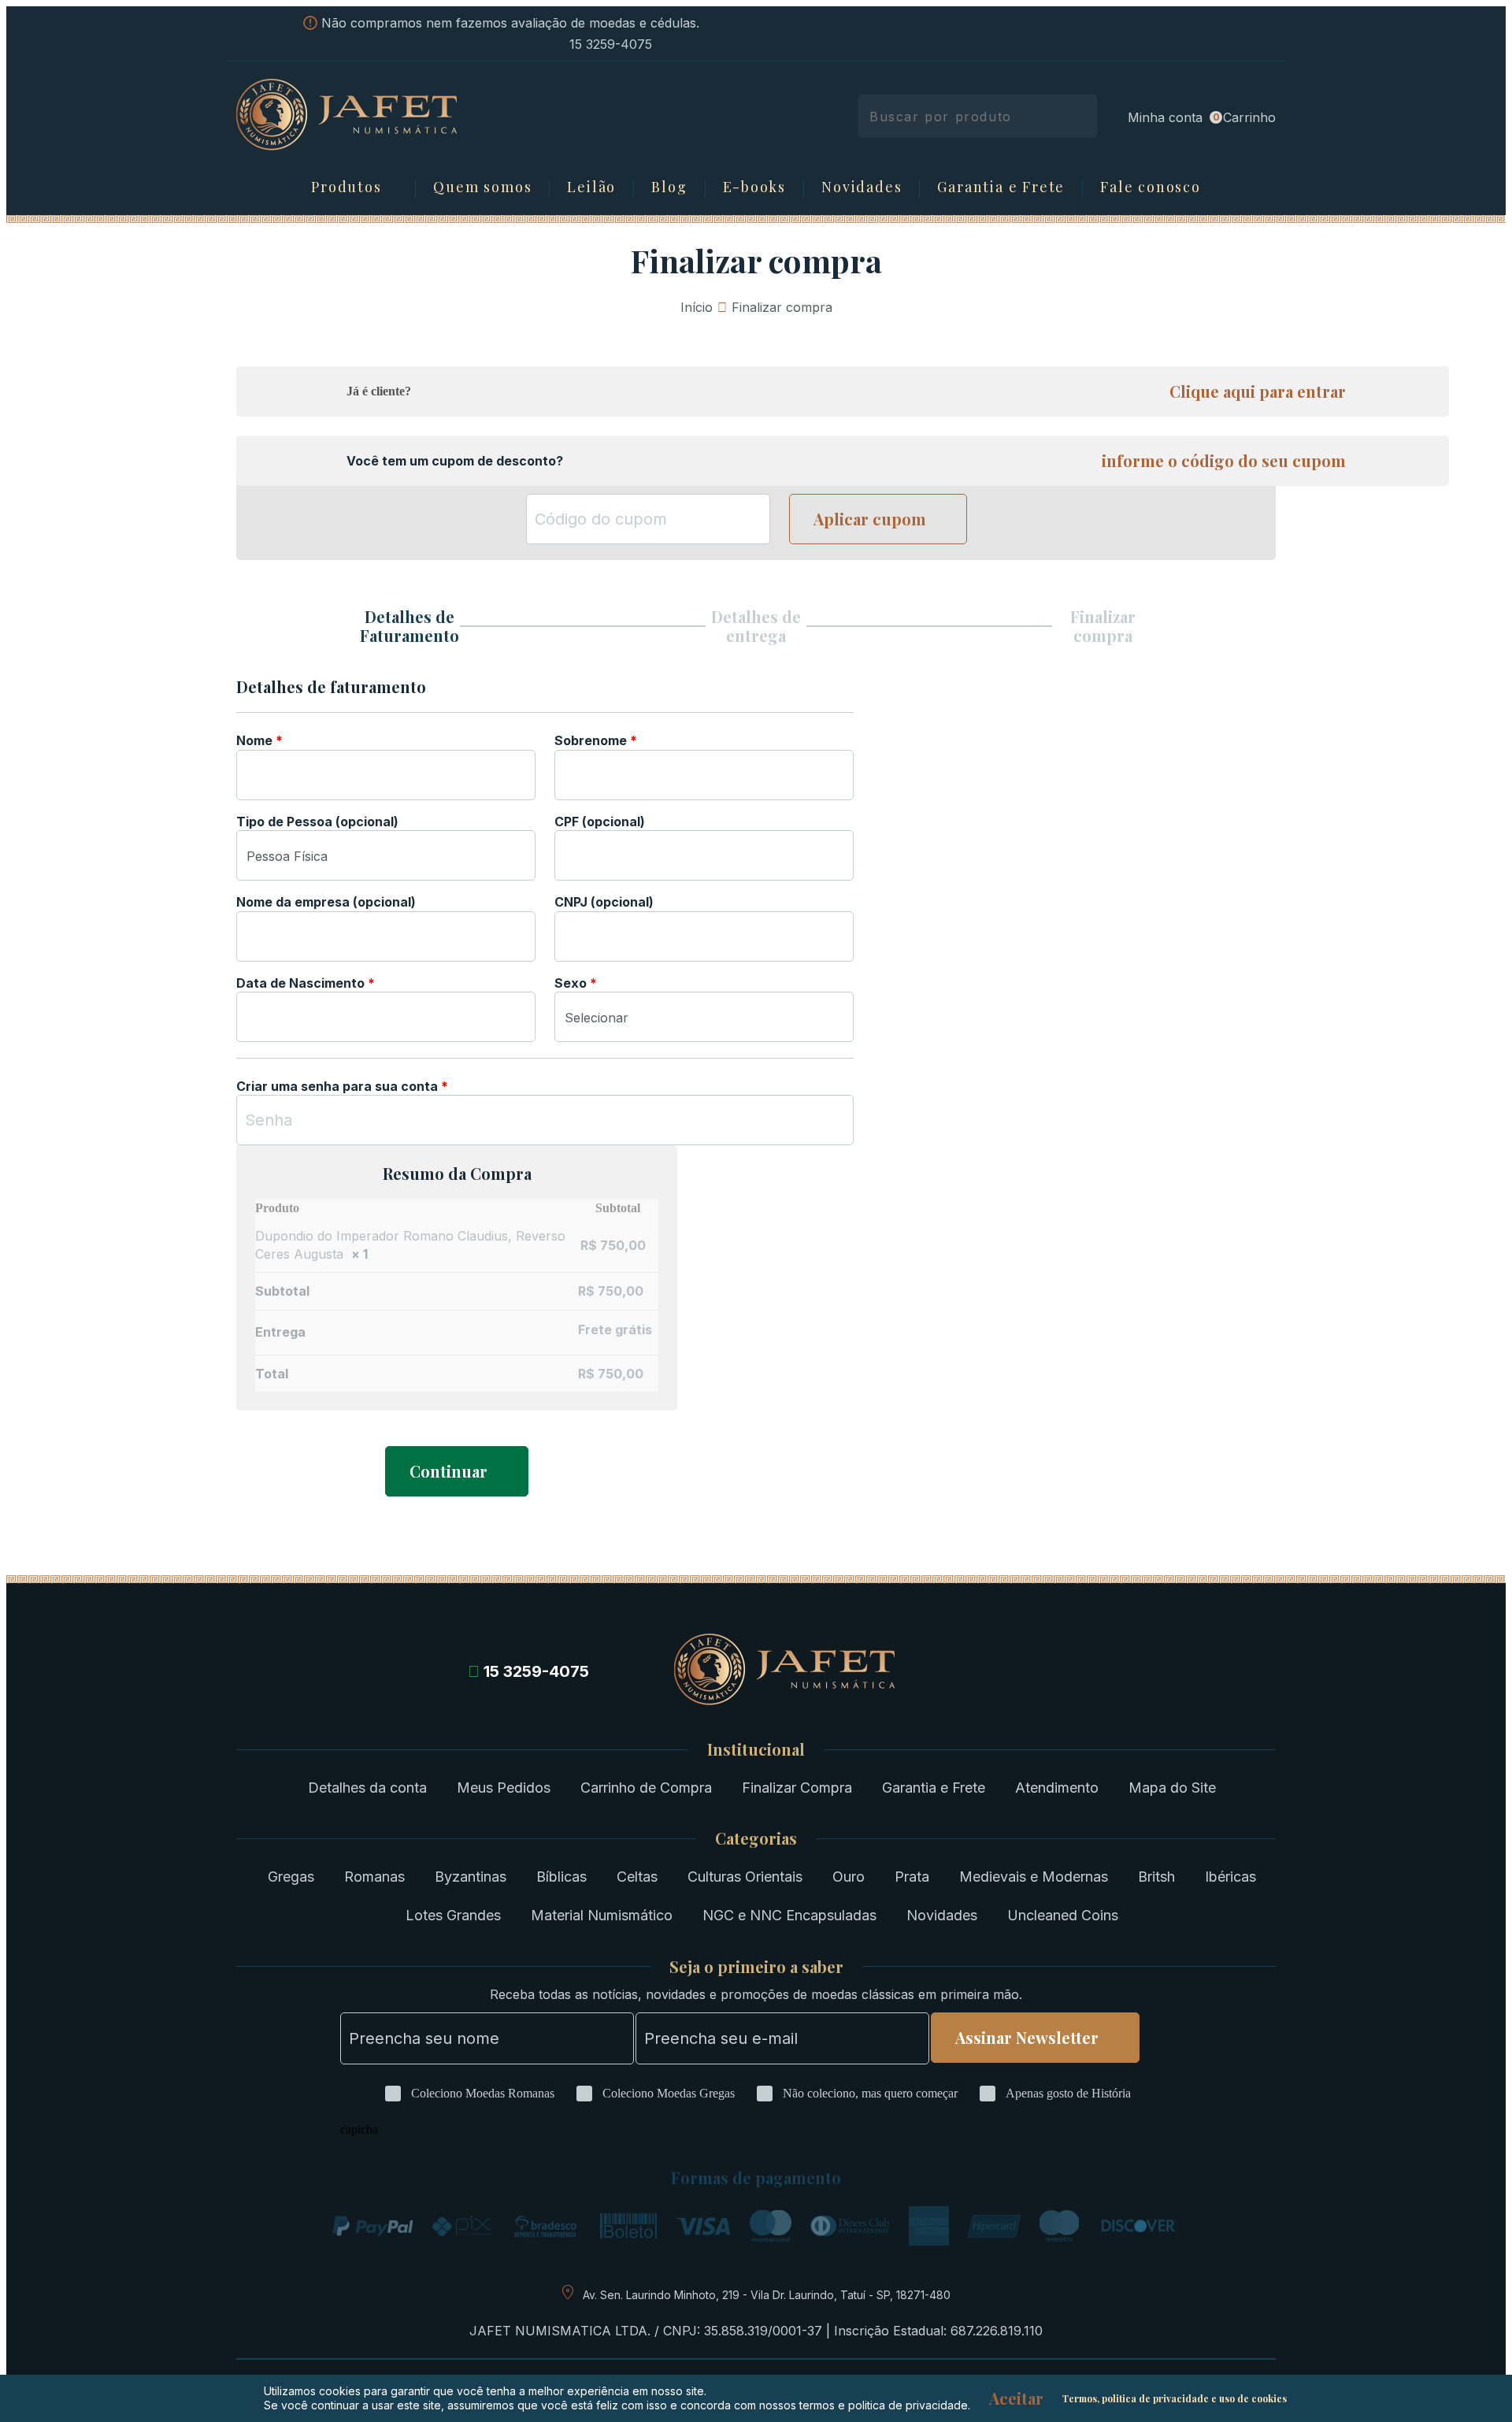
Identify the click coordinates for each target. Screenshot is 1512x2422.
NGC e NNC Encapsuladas (789, 1915)
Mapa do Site (1172, 1788)
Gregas (291, 1877)
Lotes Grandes (453, 1915)
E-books (755, 187)
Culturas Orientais (745, 1877)
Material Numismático (602, 1915)
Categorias (756, 1838)
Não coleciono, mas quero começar (870, 2093)
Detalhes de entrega (756, 626)
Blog (669, 187)
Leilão (591, 187)
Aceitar (1016, 2398)
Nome (259, 740)
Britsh (1156, 1877)
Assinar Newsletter (1027, 2037)
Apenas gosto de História (1068, 2093)
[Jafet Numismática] (346, 146)
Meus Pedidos (504, 1788)
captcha (359, 2129)
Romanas (374, 1877)
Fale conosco (1151, 187)
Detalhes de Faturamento (409, 626)
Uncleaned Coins (1063, 1915)
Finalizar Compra (797, 1788)
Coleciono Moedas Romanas (483, 2093)
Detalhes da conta (367, 1788)
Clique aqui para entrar (1258, 391)
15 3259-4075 (611, 44)
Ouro (849, 1877)
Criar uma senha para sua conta (342, 1086)
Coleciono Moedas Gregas (669, 2093)
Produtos (346, 187)
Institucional (756, 1749)
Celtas (637, 1877)
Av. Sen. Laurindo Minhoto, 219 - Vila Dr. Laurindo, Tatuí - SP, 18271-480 (767, 2295)
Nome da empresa (326, 902)
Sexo (576, 983)
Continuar (448, 1471)
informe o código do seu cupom (1224, 461)
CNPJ (604, 902)
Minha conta (1165, 117)
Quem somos (482, 187)
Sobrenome (596, 740)
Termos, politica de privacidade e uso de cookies (1175, 2398)
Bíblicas (561, 1877)
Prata (912, 1877)
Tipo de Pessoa (317, 822)
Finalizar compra (1103, 626)
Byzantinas (471, 1877)
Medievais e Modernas (1034, 1877)
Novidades (862, 187)
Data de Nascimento (306, 983)
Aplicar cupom (870, 519)
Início (697, 307)
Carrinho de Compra (646, 1788)
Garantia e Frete (1001, 187)
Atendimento (1057, 1788)
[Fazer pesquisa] (1079, 116)
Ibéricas (1230, 1877)
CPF (600, 822)
